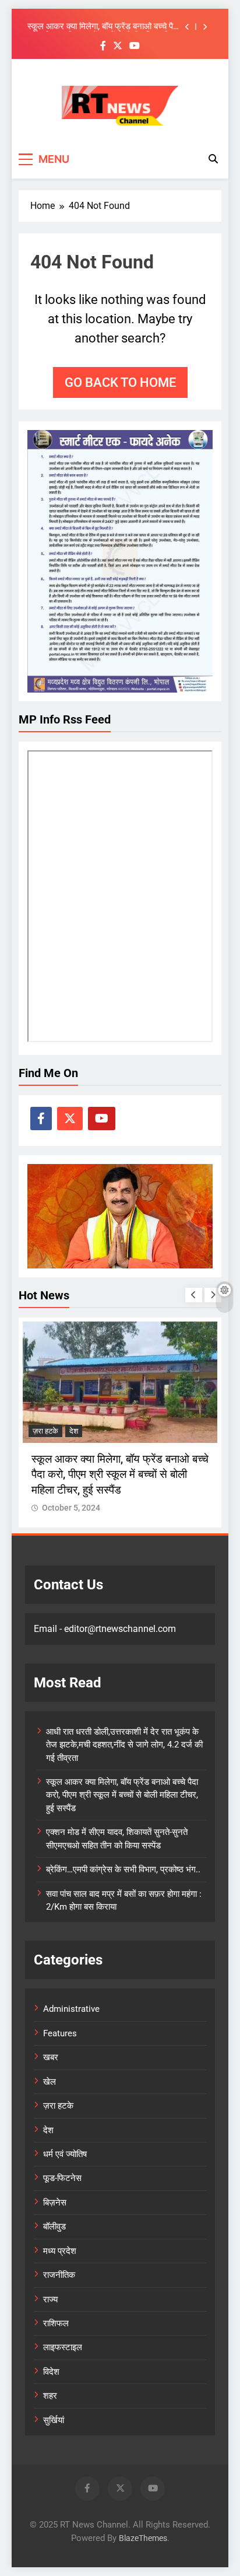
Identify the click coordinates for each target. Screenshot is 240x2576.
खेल (50, 2082)
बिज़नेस (55, 2203)
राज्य (50, 2299)
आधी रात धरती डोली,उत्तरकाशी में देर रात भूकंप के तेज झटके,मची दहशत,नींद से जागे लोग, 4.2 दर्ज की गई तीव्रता (124, 1745)
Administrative (71, 2009)
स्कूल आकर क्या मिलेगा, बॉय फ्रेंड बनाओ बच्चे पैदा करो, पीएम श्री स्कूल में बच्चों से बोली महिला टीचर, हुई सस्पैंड (103, 27)
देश (74, 1431)
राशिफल (56, 2323)
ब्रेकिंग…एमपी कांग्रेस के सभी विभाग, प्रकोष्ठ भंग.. (123, 1869)
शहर (50, 2396)
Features (60, 2033)
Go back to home (120, 382)
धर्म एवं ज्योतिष (65, 2154)
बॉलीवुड (54, 2227)
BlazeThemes (143, 2538)
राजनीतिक (59, 2275)
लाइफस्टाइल (63, 2347)
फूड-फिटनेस (62, 2178)
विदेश (51, 2372)
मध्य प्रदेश (60, 2251)
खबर (51, 2057)
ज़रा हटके (45, 1431)
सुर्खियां (54, 2420)
